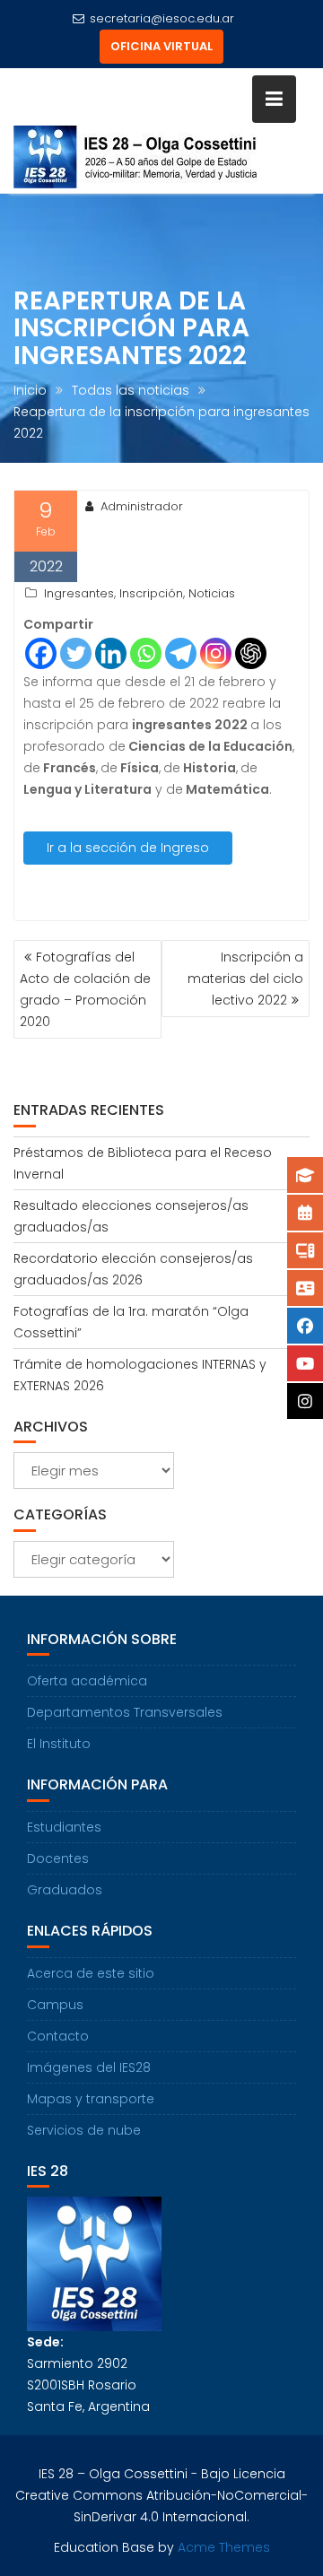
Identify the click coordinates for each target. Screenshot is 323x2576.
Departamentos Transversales (125, 1712)
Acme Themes (224, 2547)
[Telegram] (181, 653)
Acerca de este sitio (91, 1973)
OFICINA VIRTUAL (161, 46)
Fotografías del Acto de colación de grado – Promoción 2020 (85, 989)
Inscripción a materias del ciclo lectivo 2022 (245, 979)
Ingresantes (79, 593)
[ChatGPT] (251, 653)
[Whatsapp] (146, 653)
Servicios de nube (84, 2130)
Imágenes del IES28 (89, 2067)
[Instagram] (216, 653)
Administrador (142, 506)
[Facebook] (41, 653)
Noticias (212, 593)
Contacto (58, 2036)
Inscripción (151, 593)
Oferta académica (87, 1681)
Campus (55, 2005)
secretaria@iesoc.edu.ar (162, 18)
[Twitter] (76, 653)
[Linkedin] (111, 653)
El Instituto (59, 1744)
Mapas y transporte (91, 2099)
